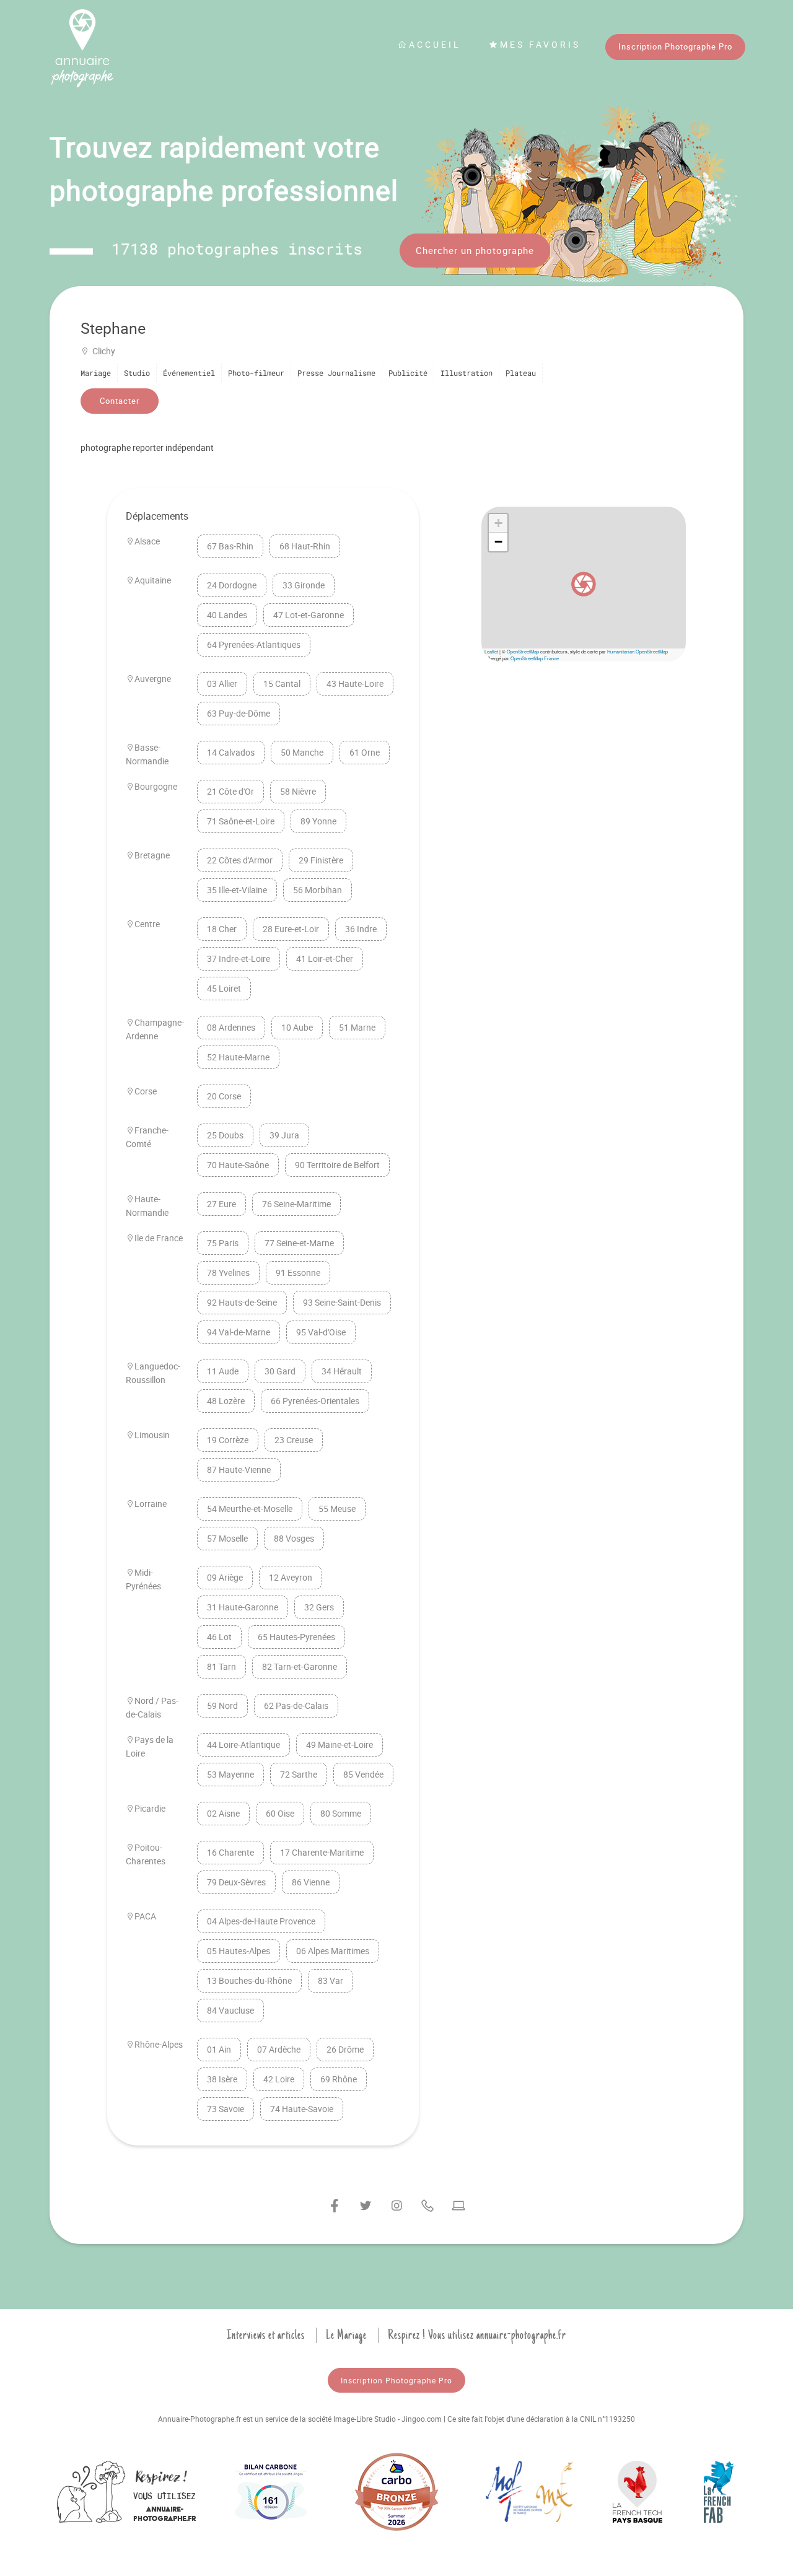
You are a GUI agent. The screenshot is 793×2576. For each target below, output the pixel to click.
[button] (584, 584)
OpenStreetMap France (535, 658)
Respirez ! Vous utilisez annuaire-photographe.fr (477, 2335)
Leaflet (491, 651)
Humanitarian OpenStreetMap (637, 651)
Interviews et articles (266, 2335)
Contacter (120, 401)
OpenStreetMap (523, 651)
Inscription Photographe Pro (675, 46)
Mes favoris (540, 44)
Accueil (435, 44)
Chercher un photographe (475, 250)
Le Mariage (346, 2335)
